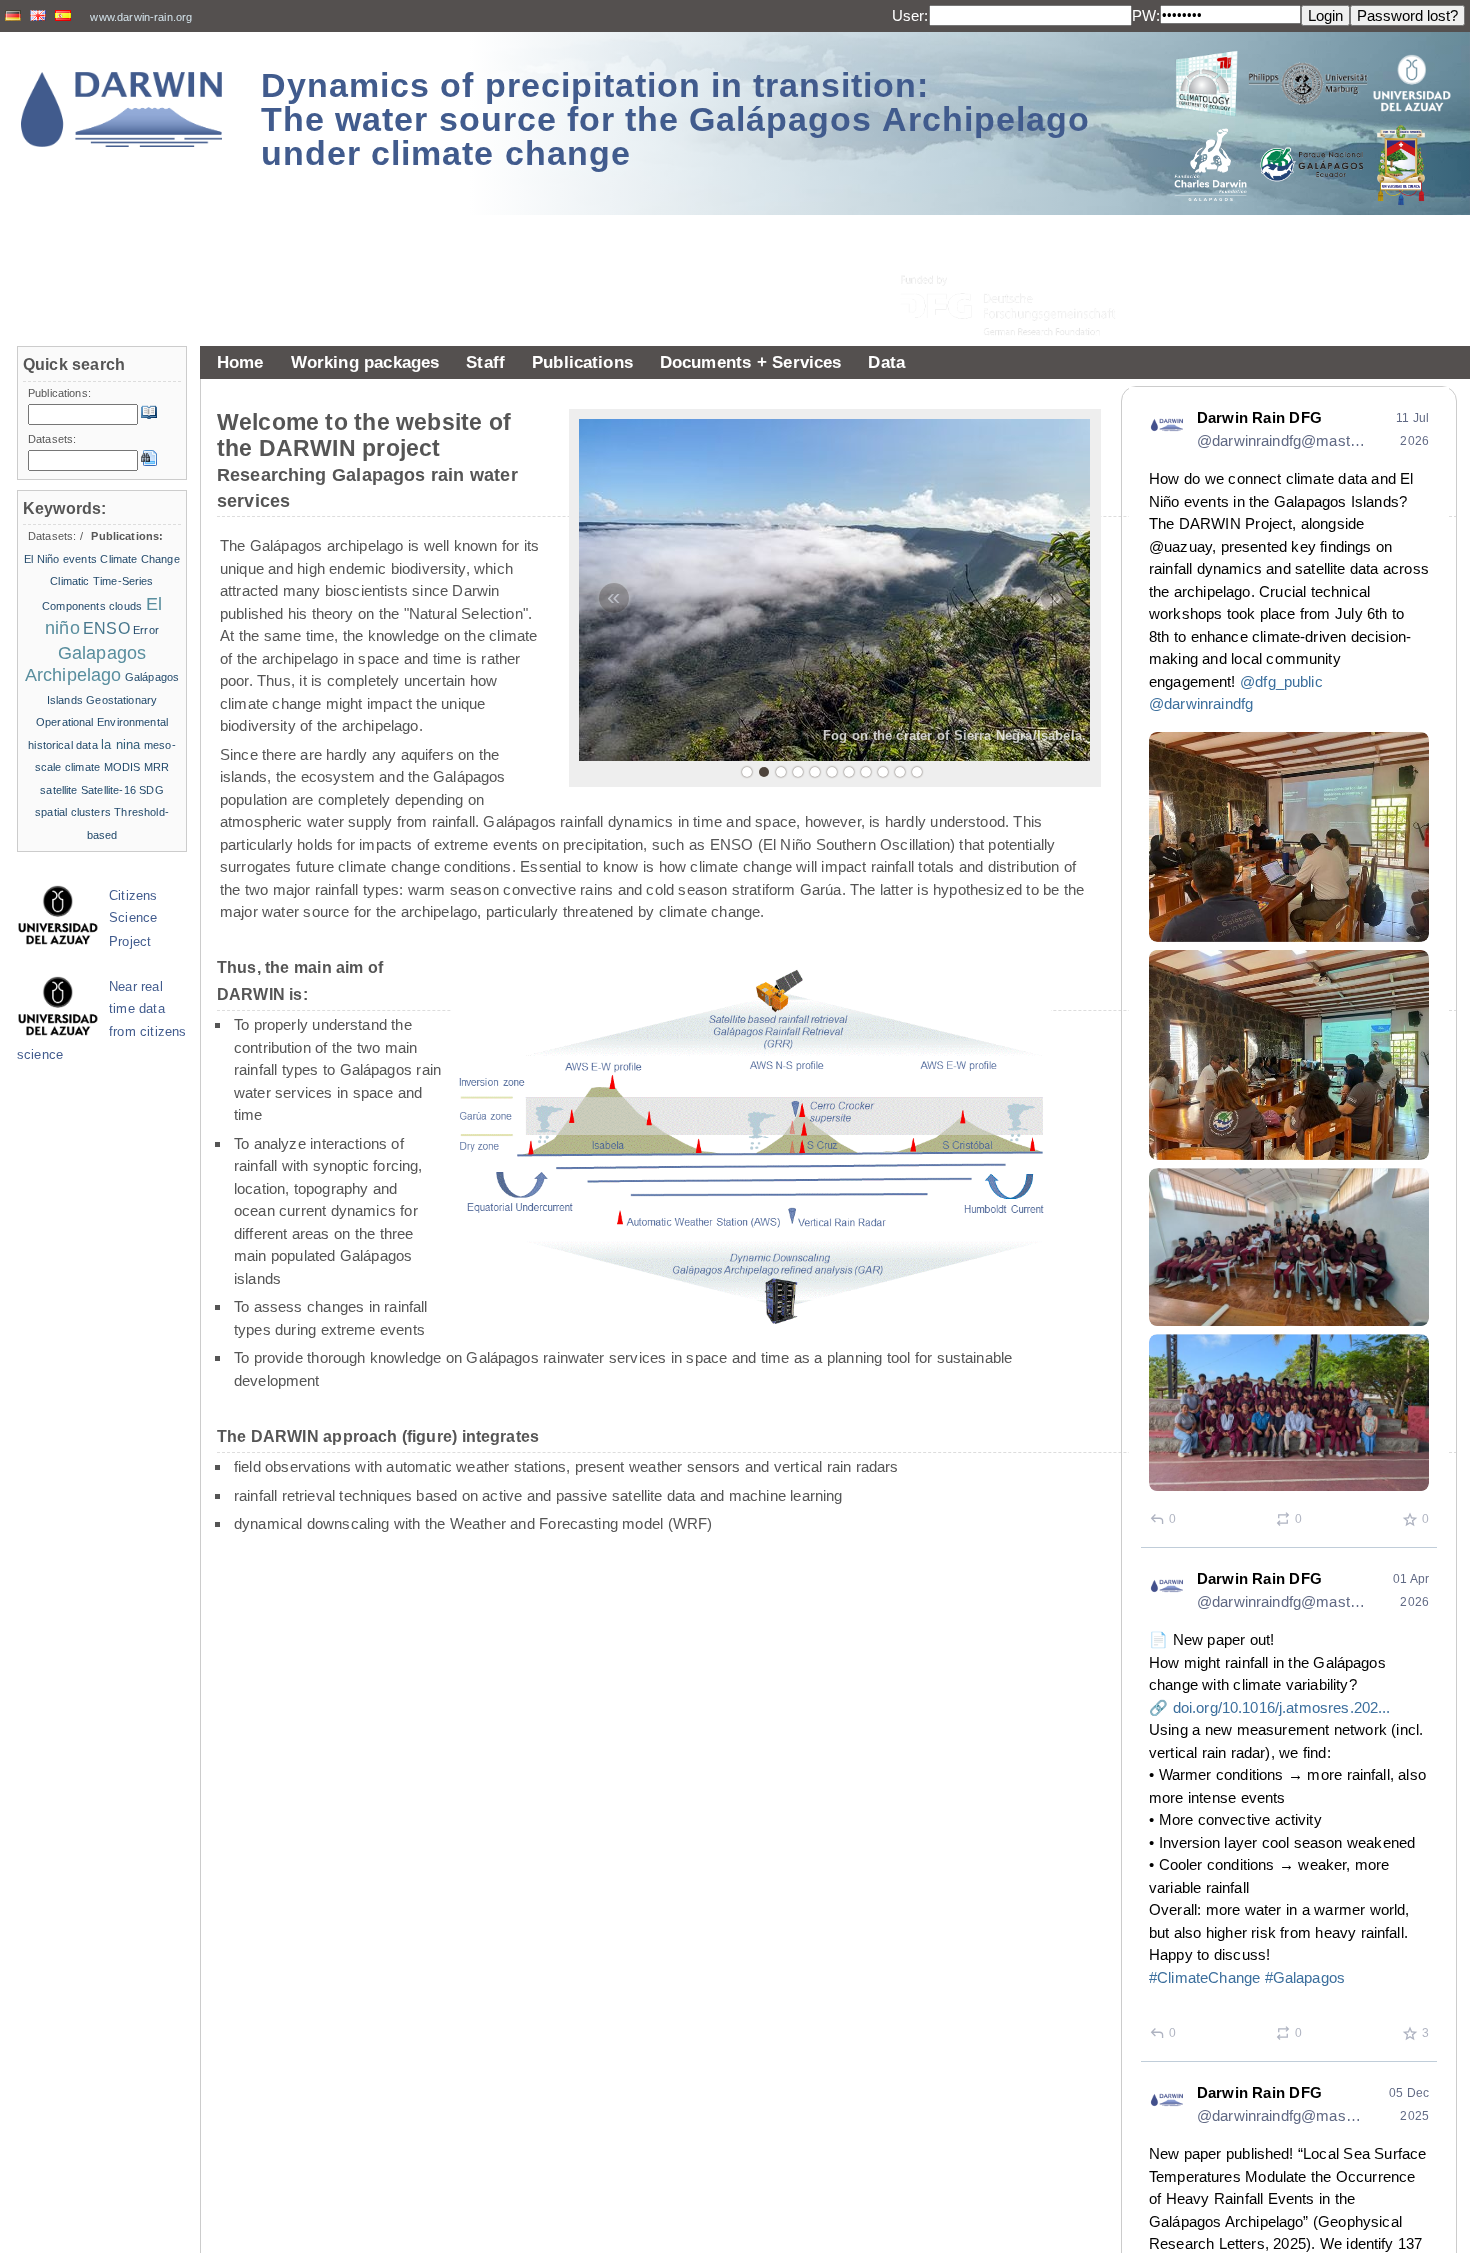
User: (910, 15)
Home (240, 362)
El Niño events (60, 559)
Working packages (365, 362)
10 (900, 772)
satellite (58, 790)
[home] (122, 109)
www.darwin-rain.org (141, 17)
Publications (582, 362)
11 (917, 772)
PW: (1146, 15)
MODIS (122, 767)
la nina (120, 744)
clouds (125, 606)
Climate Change (139, 559)
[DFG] (1020, 260)
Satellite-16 (108, 790)
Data (886, 362)
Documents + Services (751, 362)
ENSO (106, 628)
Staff (485, 362)
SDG (151, 790)
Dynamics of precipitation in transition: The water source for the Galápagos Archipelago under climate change (675, 119)
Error (146, 630)
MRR (156, 767)
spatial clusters (73, 812)
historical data (63, 745)
